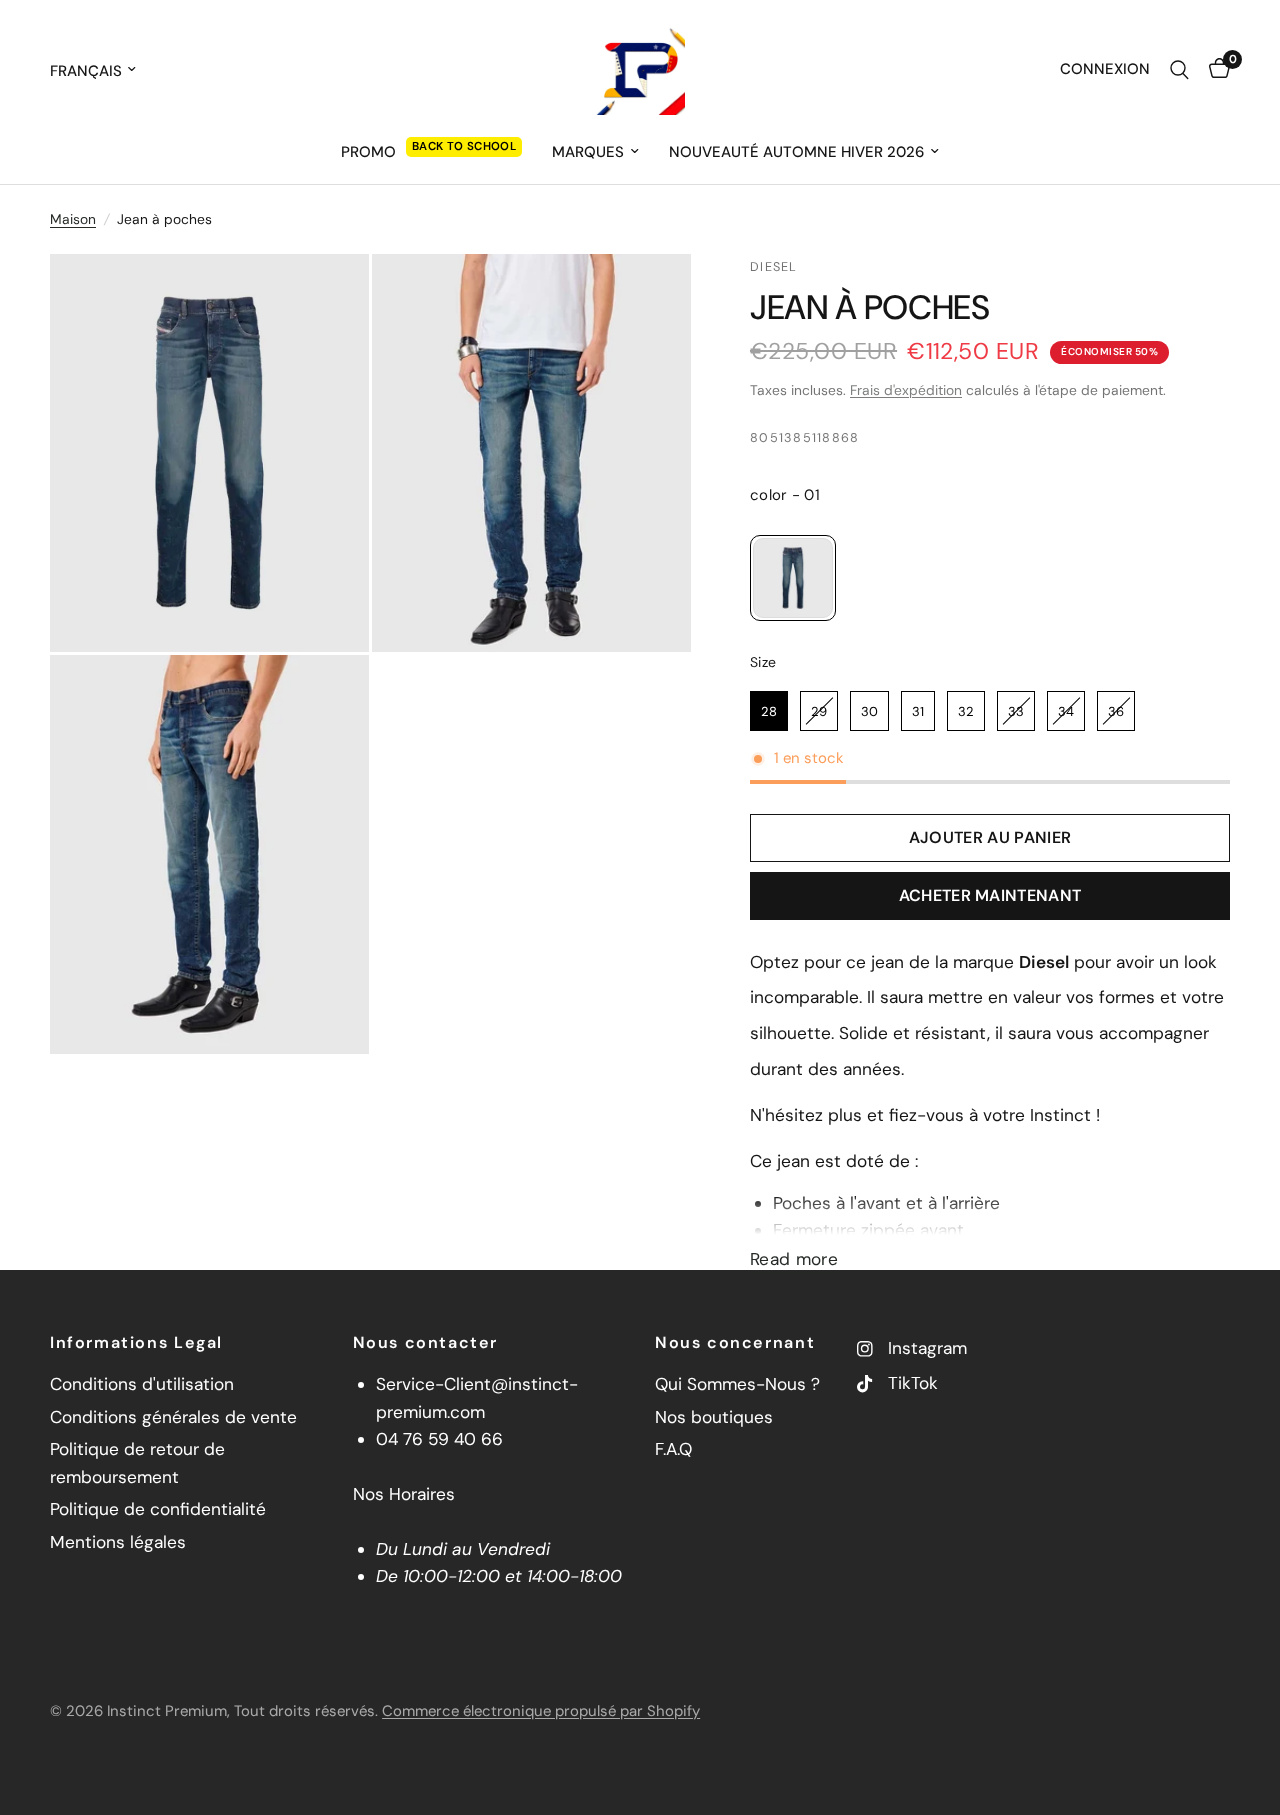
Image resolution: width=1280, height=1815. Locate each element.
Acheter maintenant (990, 895)
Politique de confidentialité (158, 1509)
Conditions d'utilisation (142, 1384)
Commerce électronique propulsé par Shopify (541, 1711)
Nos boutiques (714, 1417)
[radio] (793, 578)
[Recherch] (1179, 70)
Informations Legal (136, 1343)
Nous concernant (735, 1343)
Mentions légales (118, 1542)
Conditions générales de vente (173, 1417)
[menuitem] (431, 152)
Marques (588, 152)
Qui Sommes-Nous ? (737, 1384)
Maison (73, 219)
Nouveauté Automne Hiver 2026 (796, 152)
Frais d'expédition (906, 390)
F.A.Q (673, 1449)
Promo (368, 152)
